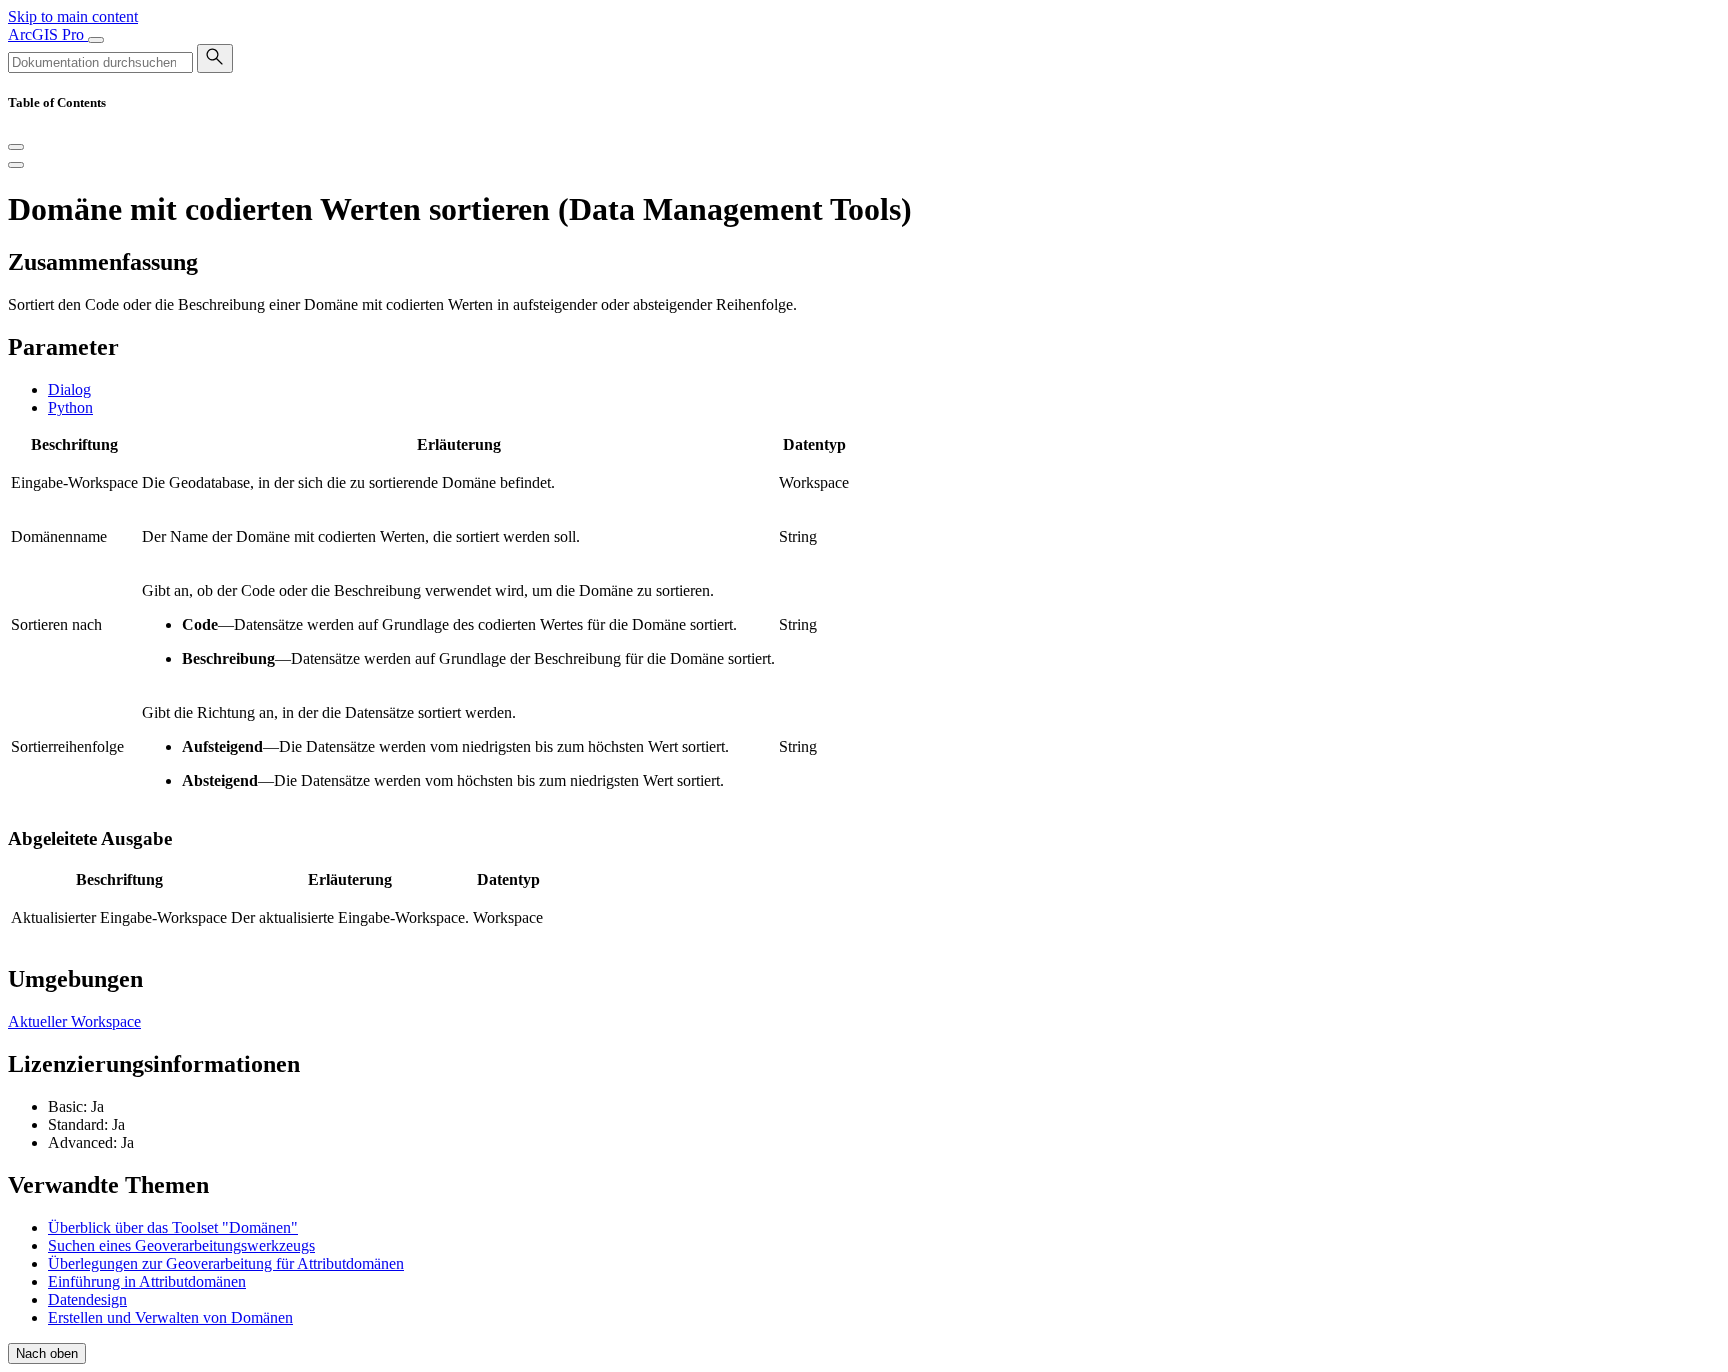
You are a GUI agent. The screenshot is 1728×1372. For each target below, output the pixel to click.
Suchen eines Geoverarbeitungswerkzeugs (181, 1245)
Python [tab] (70, 407)
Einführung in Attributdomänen (147, 1281)
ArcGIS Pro (48, 34)
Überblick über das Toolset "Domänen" (173, 1227)
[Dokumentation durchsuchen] (215, 58)
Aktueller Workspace (74, 1021)
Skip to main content (73, 16)
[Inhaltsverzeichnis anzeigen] (16, 165)
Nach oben (47, 1353)
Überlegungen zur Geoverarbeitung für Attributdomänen (226, 1263)
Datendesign (87, 1299)
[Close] (16, 147)
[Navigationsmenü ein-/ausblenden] (96, 40)
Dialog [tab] (69, 389)
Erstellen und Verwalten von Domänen (170, 1317)
